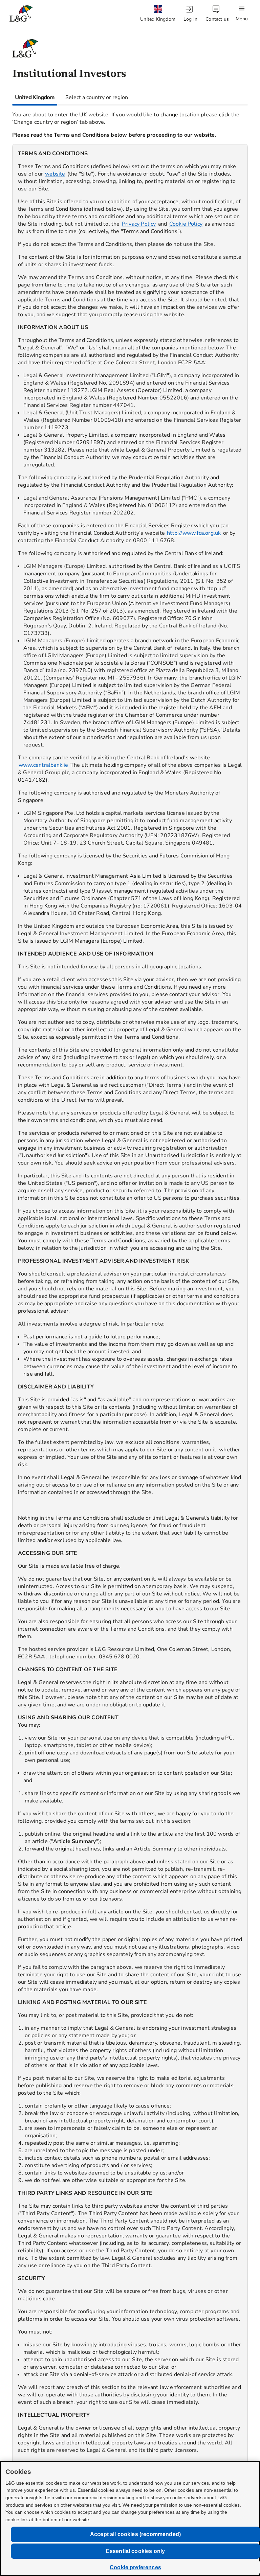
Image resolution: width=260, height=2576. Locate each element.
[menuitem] (158, 14)
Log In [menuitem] (190, 19)
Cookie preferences (135, 2567)
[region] (130, 1326)
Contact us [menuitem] (217, 19)
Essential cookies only (136, 2551)
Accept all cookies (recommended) (135, 2534)
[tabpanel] (130, 1320)
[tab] (35, 97)
